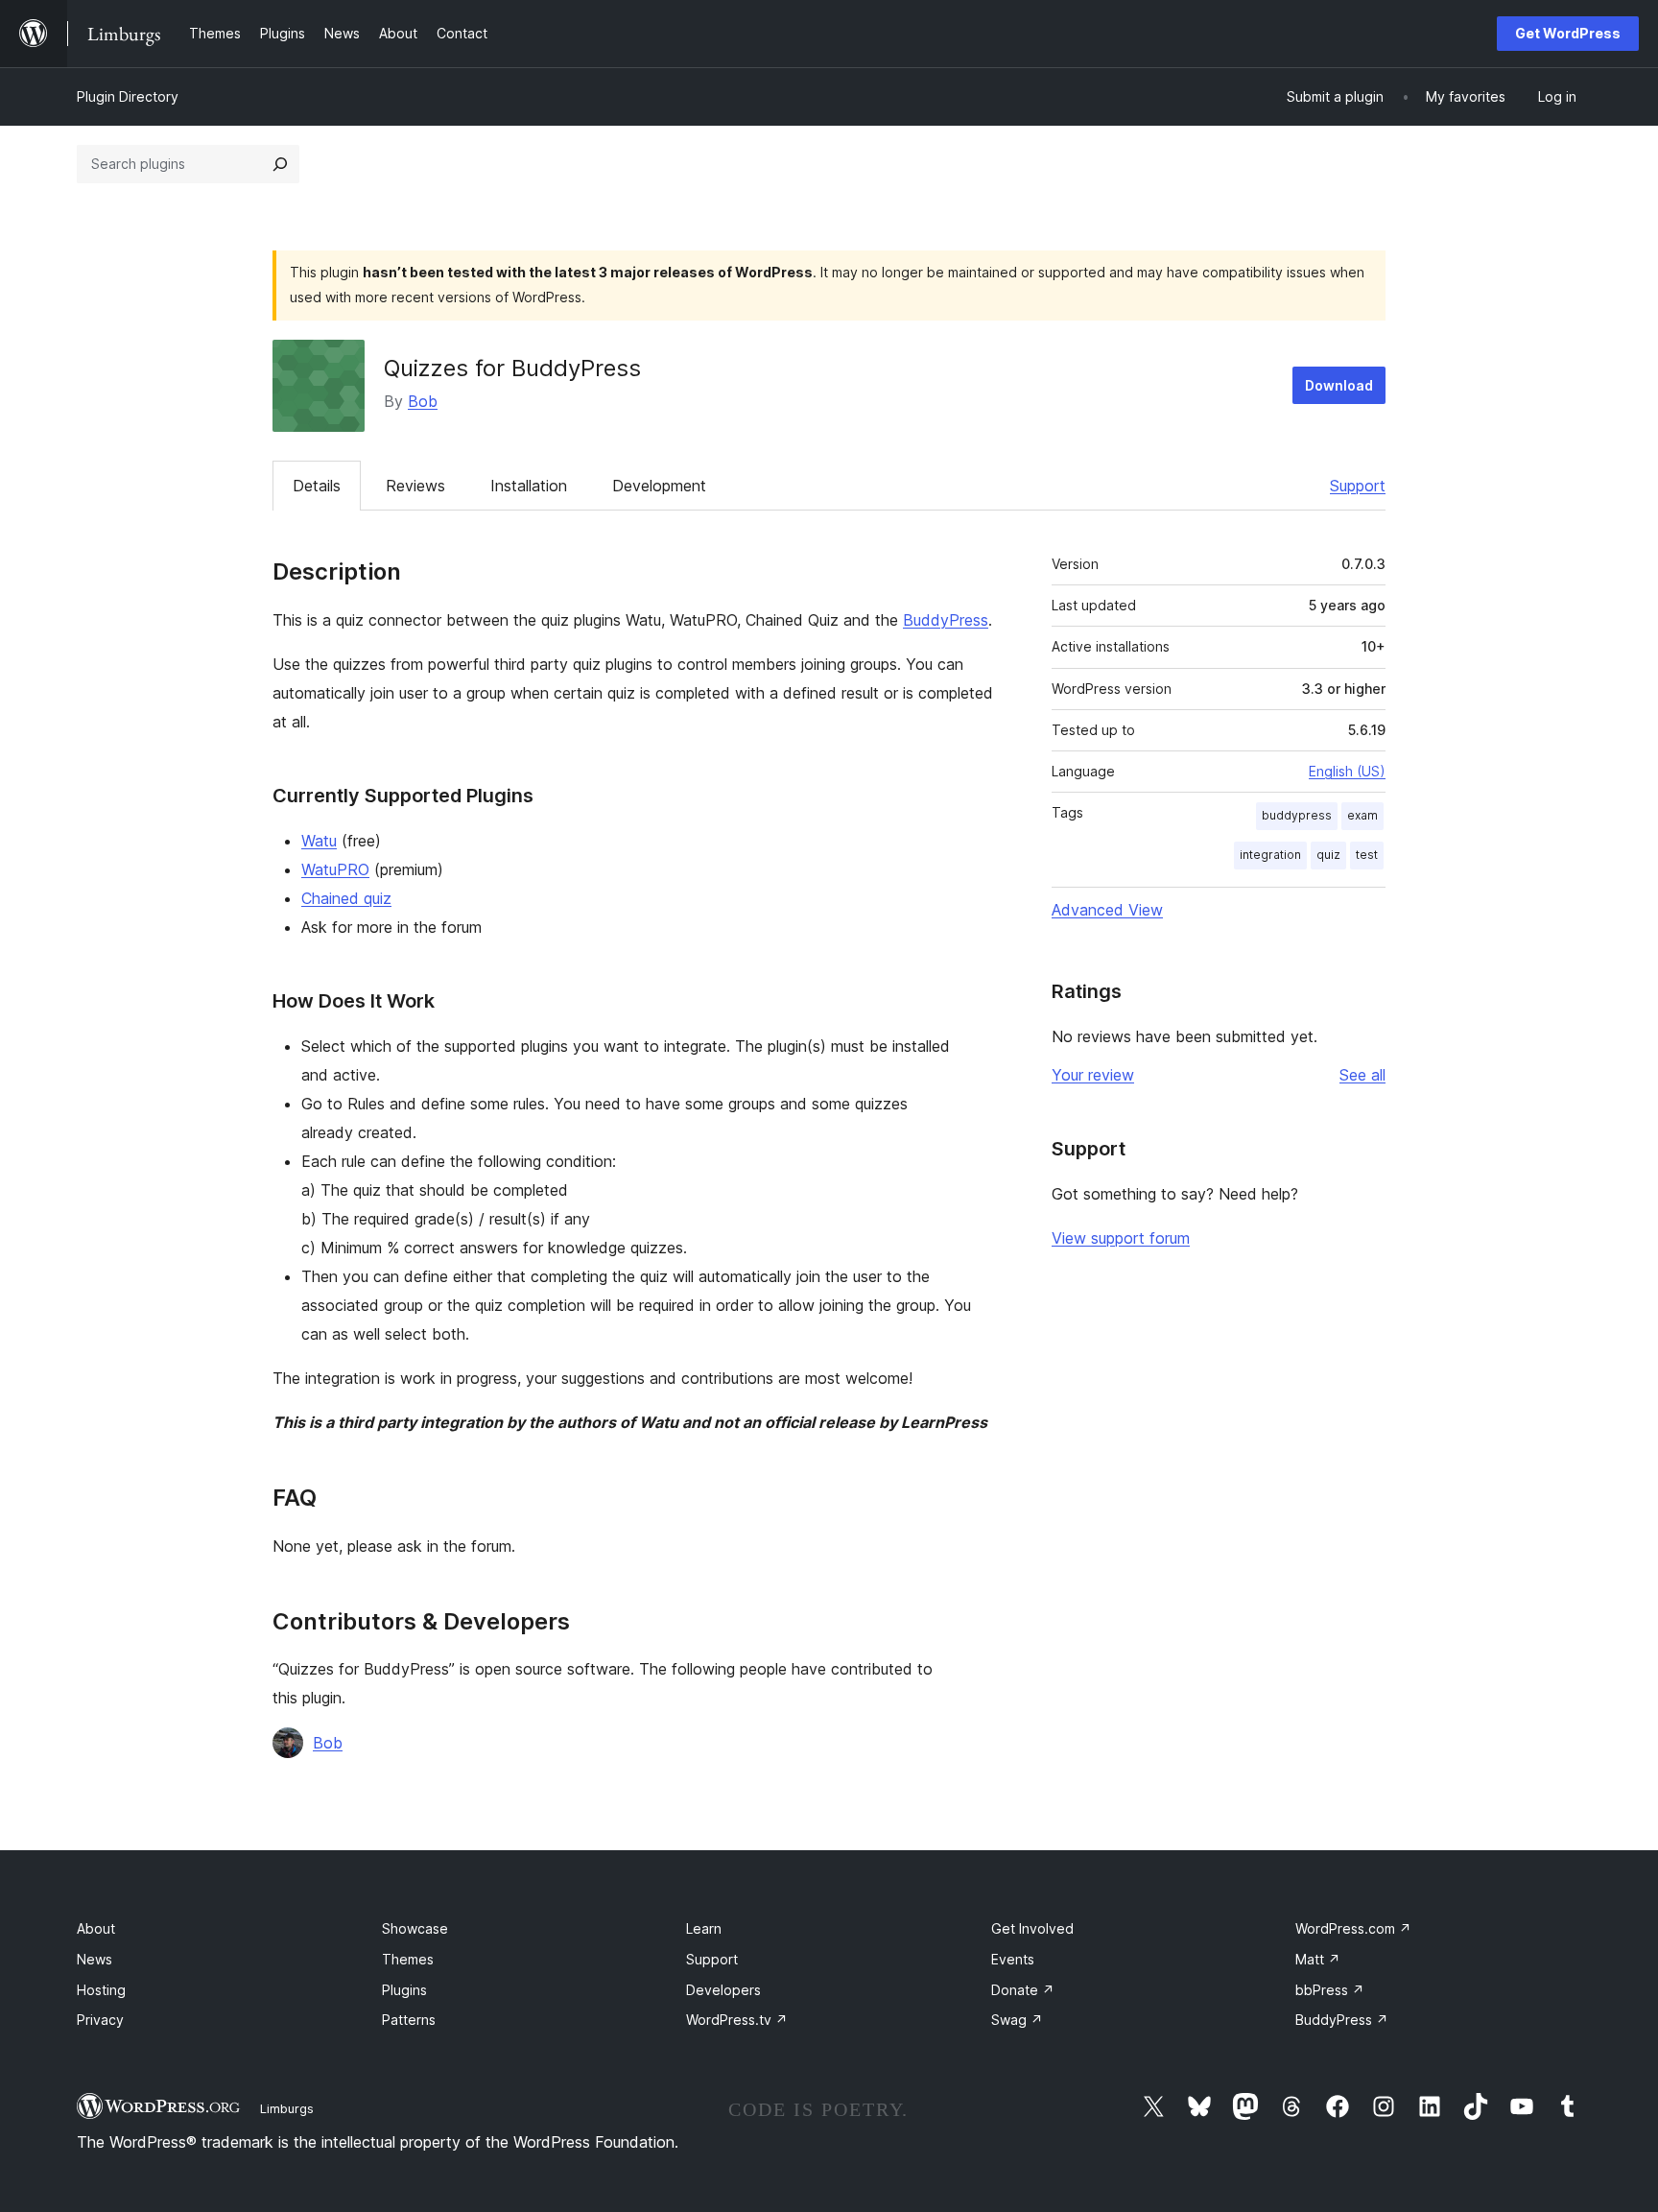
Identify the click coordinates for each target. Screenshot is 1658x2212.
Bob (423, 401)
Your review (1093, 1075)
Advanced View (1107, 910)
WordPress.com (1353, 1928)
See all (1362, 1075)
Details (317, 486)
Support (1358, 486)
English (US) (1347, 771)
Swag (1017, 2020)
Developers (723, 1990)
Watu (319, 841)
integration (1270, 855)
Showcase (415, 1928)
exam (1362, 815)
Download (1339, 385)
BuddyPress (946, 620)
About (96, 1928)
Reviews (415, 486)
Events (1013, 1959)
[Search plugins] (280, 164)
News (95, 1959)
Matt (1318, 1959)
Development (659, 486)
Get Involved (1032, 1928)
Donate (1023, 1990)
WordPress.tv (737, 2020)
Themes (408, 1959)
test (1367, 855)
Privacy (100, 2020)
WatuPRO (335, 869)
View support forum (1121, 1238)
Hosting (101, 1990)
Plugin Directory (128, 96)
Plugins (404, 1990)
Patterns (409, 2020)
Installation (529, 486)
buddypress (1297, 815)
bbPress (1330, 1990)
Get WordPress (1568, 33)
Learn (704, 1928)
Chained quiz (346, 898)
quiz (1328, 855)
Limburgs (287, 2108)
